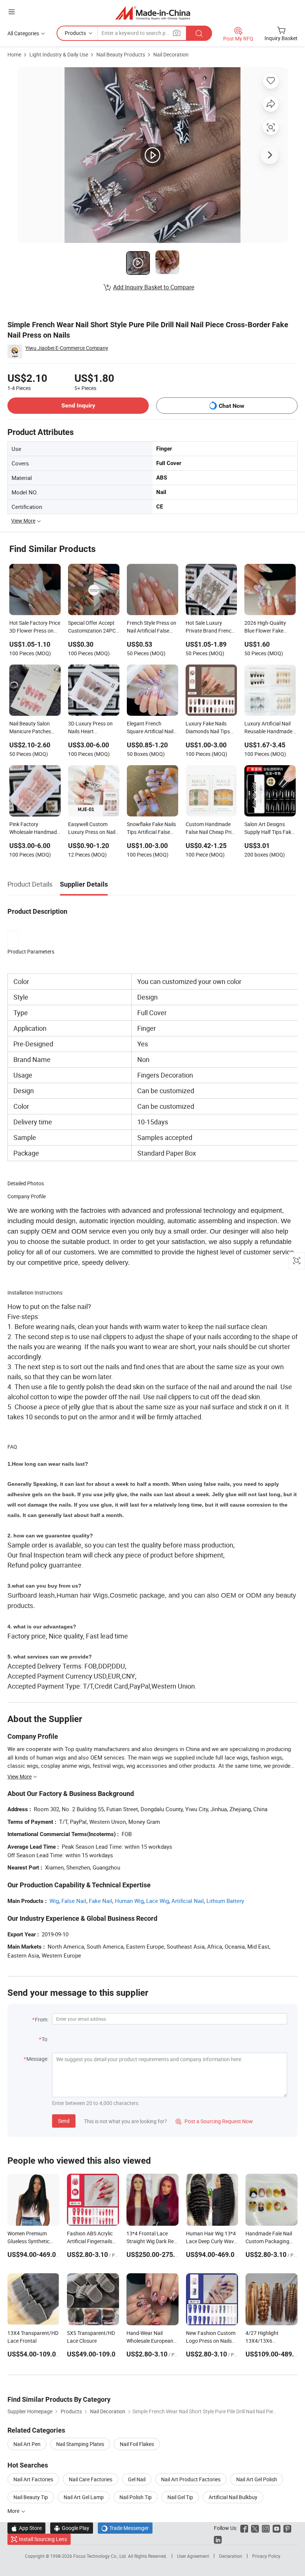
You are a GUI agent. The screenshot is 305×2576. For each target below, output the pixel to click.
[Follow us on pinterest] (287, 2528)
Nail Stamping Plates (80, 2444)
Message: (37, 2059)
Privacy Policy (266, 2556)
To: (45, 2039)
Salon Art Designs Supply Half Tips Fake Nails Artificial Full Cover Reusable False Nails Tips (269, 829)
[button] (12, 12)
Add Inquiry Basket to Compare (154, 287)
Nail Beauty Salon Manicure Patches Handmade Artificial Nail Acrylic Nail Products (32, 728)
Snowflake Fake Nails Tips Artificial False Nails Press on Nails (151, 829)
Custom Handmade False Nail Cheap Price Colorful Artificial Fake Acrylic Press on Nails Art (211, 829)
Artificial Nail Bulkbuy (233, 2497)
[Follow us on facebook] (244, 2528)
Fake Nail (101, 1901)
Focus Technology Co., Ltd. (101, 2556)
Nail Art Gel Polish (257, 2479)
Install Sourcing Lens (43, 2539)
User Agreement (193, 2556)
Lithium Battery (225, 1901)
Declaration (231, 2556)
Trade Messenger (125, 2528)
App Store (26, 2528)
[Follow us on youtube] (277, 2528)
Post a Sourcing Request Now (214, 2121)
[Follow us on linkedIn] (218, 2539)
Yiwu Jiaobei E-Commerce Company (67, 348)
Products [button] (75, 33)
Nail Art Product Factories (191, 2479)
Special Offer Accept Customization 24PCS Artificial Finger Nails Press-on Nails (93, 627)
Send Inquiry (78, 405)
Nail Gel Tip (180, 2497)
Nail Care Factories (91, 2479)
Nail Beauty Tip (31, 2497)
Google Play (72, 2528)
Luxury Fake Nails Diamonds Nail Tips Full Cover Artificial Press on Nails (208, 728)
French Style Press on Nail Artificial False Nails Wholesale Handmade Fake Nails (152, 627)
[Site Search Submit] (199, 33)
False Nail (74, 1901)
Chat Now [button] (232, 406)
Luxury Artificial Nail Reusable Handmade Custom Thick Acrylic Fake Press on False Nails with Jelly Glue (268, 728)
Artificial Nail (188, 1901)
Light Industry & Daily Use (59, 54)
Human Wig (129, 1901)
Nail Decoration (171, 54)
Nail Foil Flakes (137, 2444)
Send (64, 2121)
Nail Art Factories (33, 2479)
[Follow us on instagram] (266, 2528)
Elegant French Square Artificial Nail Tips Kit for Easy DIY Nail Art (150, 728)
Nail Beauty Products (121, 54)
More (14, 2511)
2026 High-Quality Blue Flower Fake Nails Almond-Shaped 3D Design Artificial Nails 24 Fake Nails (269, 627)
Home (14, 54)
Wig (54, 1901)
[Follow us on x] (255, 2528)
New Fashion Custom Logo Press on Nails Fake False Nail (211, 2341)
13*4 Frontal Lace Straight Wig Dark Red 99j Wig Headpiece (152, 2241)
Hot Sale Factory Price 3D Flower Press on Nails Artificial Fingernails (35, 627)
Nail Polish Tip (136, 2497)
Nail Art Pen (27, 2444)
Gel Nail (137, 2479)
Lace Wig (158, 1901)
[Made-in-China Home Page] (153, 13)
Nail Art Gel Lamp (84, 2497)
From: (42, 2019)
